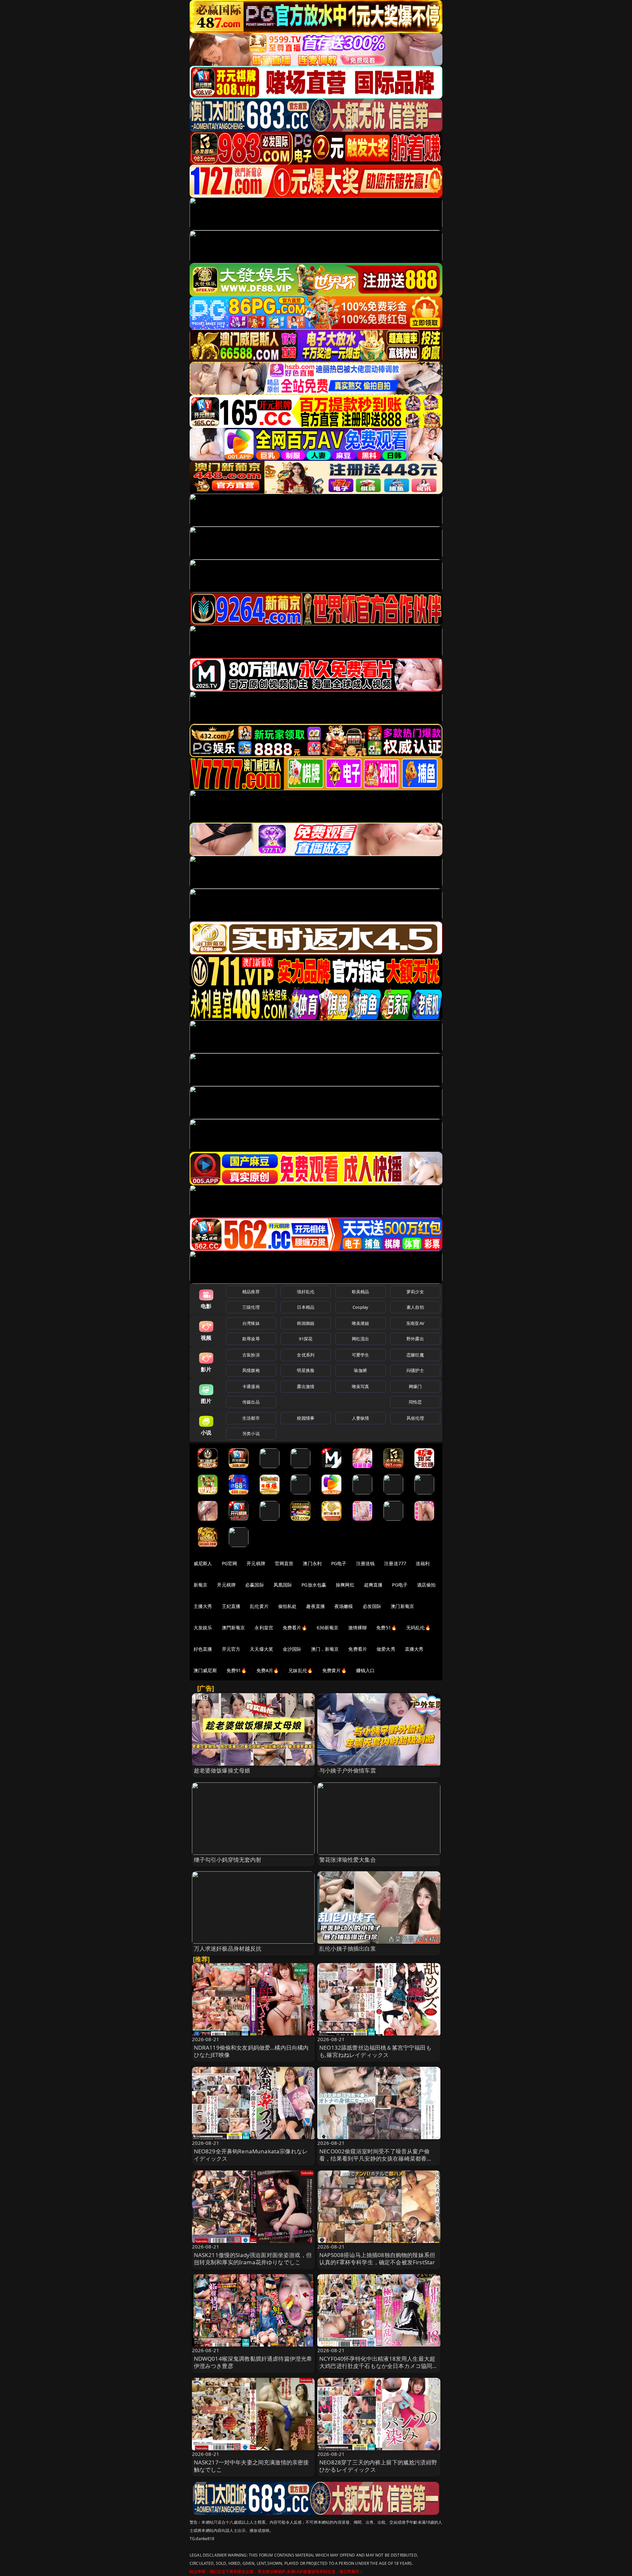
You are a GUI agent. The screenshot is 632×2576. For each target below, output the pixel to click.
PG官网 (230, 1563)
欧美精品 (361, 1292)
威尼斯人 (203, 1563)
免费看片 (358, 1649)
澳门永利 (312, 1563)
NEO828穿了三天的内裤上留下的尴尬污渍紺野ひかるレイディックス (378, 2466)
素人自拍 (415, 1307)
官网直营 (284, 1563)
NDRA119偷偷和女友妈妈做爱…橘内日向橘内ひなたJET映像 (251, 2051)
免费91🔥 (237, 1670)
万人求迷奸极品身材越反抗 (228, 1948)
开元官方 (231, 1649)
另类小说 (251, 1433)
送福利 (423, 1563)
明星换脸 (306, 1370)
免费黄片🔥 (334, 1670)
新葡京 (200, 1585)
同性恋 (415, 1402)
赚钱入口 (366, 1670)
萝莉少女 (415, 1292)
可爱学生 (361, 1355)
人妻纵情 (361, 1418)
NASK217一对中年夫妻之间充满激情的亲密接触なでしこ (251, 2466)
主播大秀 (203, 1606)
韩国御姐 (306, 1323)
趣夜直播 (316, 1606)
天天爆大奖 (262, 1649)
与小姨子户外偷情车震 (348, 1770)
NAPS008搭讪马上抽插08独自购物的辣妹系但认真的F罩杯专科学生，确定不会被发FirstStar (377, 2259)
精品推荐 (251, 1292)
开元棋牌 (256, 1563)
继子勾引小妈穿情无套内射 (228, 1860)
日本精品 (306, 1307)
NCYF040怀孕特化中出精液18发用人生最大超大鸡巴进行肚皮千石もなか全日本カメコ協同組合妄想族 (379, 2366)
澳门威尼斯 (205, 1670)
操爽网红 (345, 1585)
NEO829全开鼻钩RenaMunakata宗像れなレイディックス (251, 2155)
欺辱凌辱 (251, 1339)
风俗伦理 (415, 1418)
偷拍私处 (288, 1606)
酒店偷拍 (426, 1585)
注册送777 (395, 1563)
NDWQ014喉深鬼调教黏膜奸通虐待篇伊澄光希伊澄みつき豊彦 (253, 2362)
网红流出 (361, 1339)
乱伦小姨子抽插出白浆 (348, 1948)
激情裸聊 (358, 1628)
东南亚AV (415, 1323)
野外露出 (415, 1339)
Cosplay (360, 1307)
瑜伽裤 (360, 1370)
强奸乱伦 (306, 1292)
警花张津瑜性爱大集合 (348, 1860)
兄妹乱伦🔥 (301, 1670)
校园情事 (306, 1418)
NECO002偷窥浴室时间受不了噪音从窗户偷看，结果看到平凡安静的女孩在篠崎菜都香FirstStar (374, 2158)
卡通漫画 (251, 1386)
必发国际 (372, 1606)
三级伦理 (251, 1307)
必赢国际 (255, 1585)
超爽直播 (373, 1585)
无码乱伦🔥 (418, 1628)
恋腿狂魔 (415, 1355)
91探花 (306, 1339)
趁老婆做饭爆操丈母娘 (222, 1770)
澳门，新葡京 (325, 1649)
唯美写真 (361, 1386)
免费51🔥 (386, 1628)
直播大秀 (414, 1649)
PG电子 (339, 1563)
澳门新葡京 (402, 1606)
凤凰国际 (283, 1585)
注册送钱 (366, 1563)
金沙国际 (292, 1649)
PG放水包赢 (314, 1585)
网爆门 (415, 1386)
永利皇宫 (264, 1628)
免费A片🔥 (268, 1670)
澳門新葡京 (234, 1628)
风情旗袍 (251, 1370)
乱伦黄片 (259, 1606)
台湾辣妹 (251, 1323)
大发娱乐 (203, 1628)
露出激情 (306, 1386)
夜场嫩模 (344, 1606)
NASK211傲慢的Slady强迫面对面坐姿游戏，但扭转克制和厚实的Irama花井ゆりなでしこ (253, 2259)
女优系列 (306, 1355)
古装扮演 (251, 1355)
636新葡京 (328, 1628)
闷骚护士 (415, 1370)
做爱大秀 (386, 1649)
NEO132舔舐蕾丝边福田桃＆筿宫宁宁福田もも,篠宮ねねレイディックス (375, 2051)
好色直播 (203, 1649)
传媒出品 (251, 1402)
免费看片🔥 (295, 1628)
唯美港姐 (361, 1323)
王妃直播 (231, 1606)
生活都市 (251, 1418)
